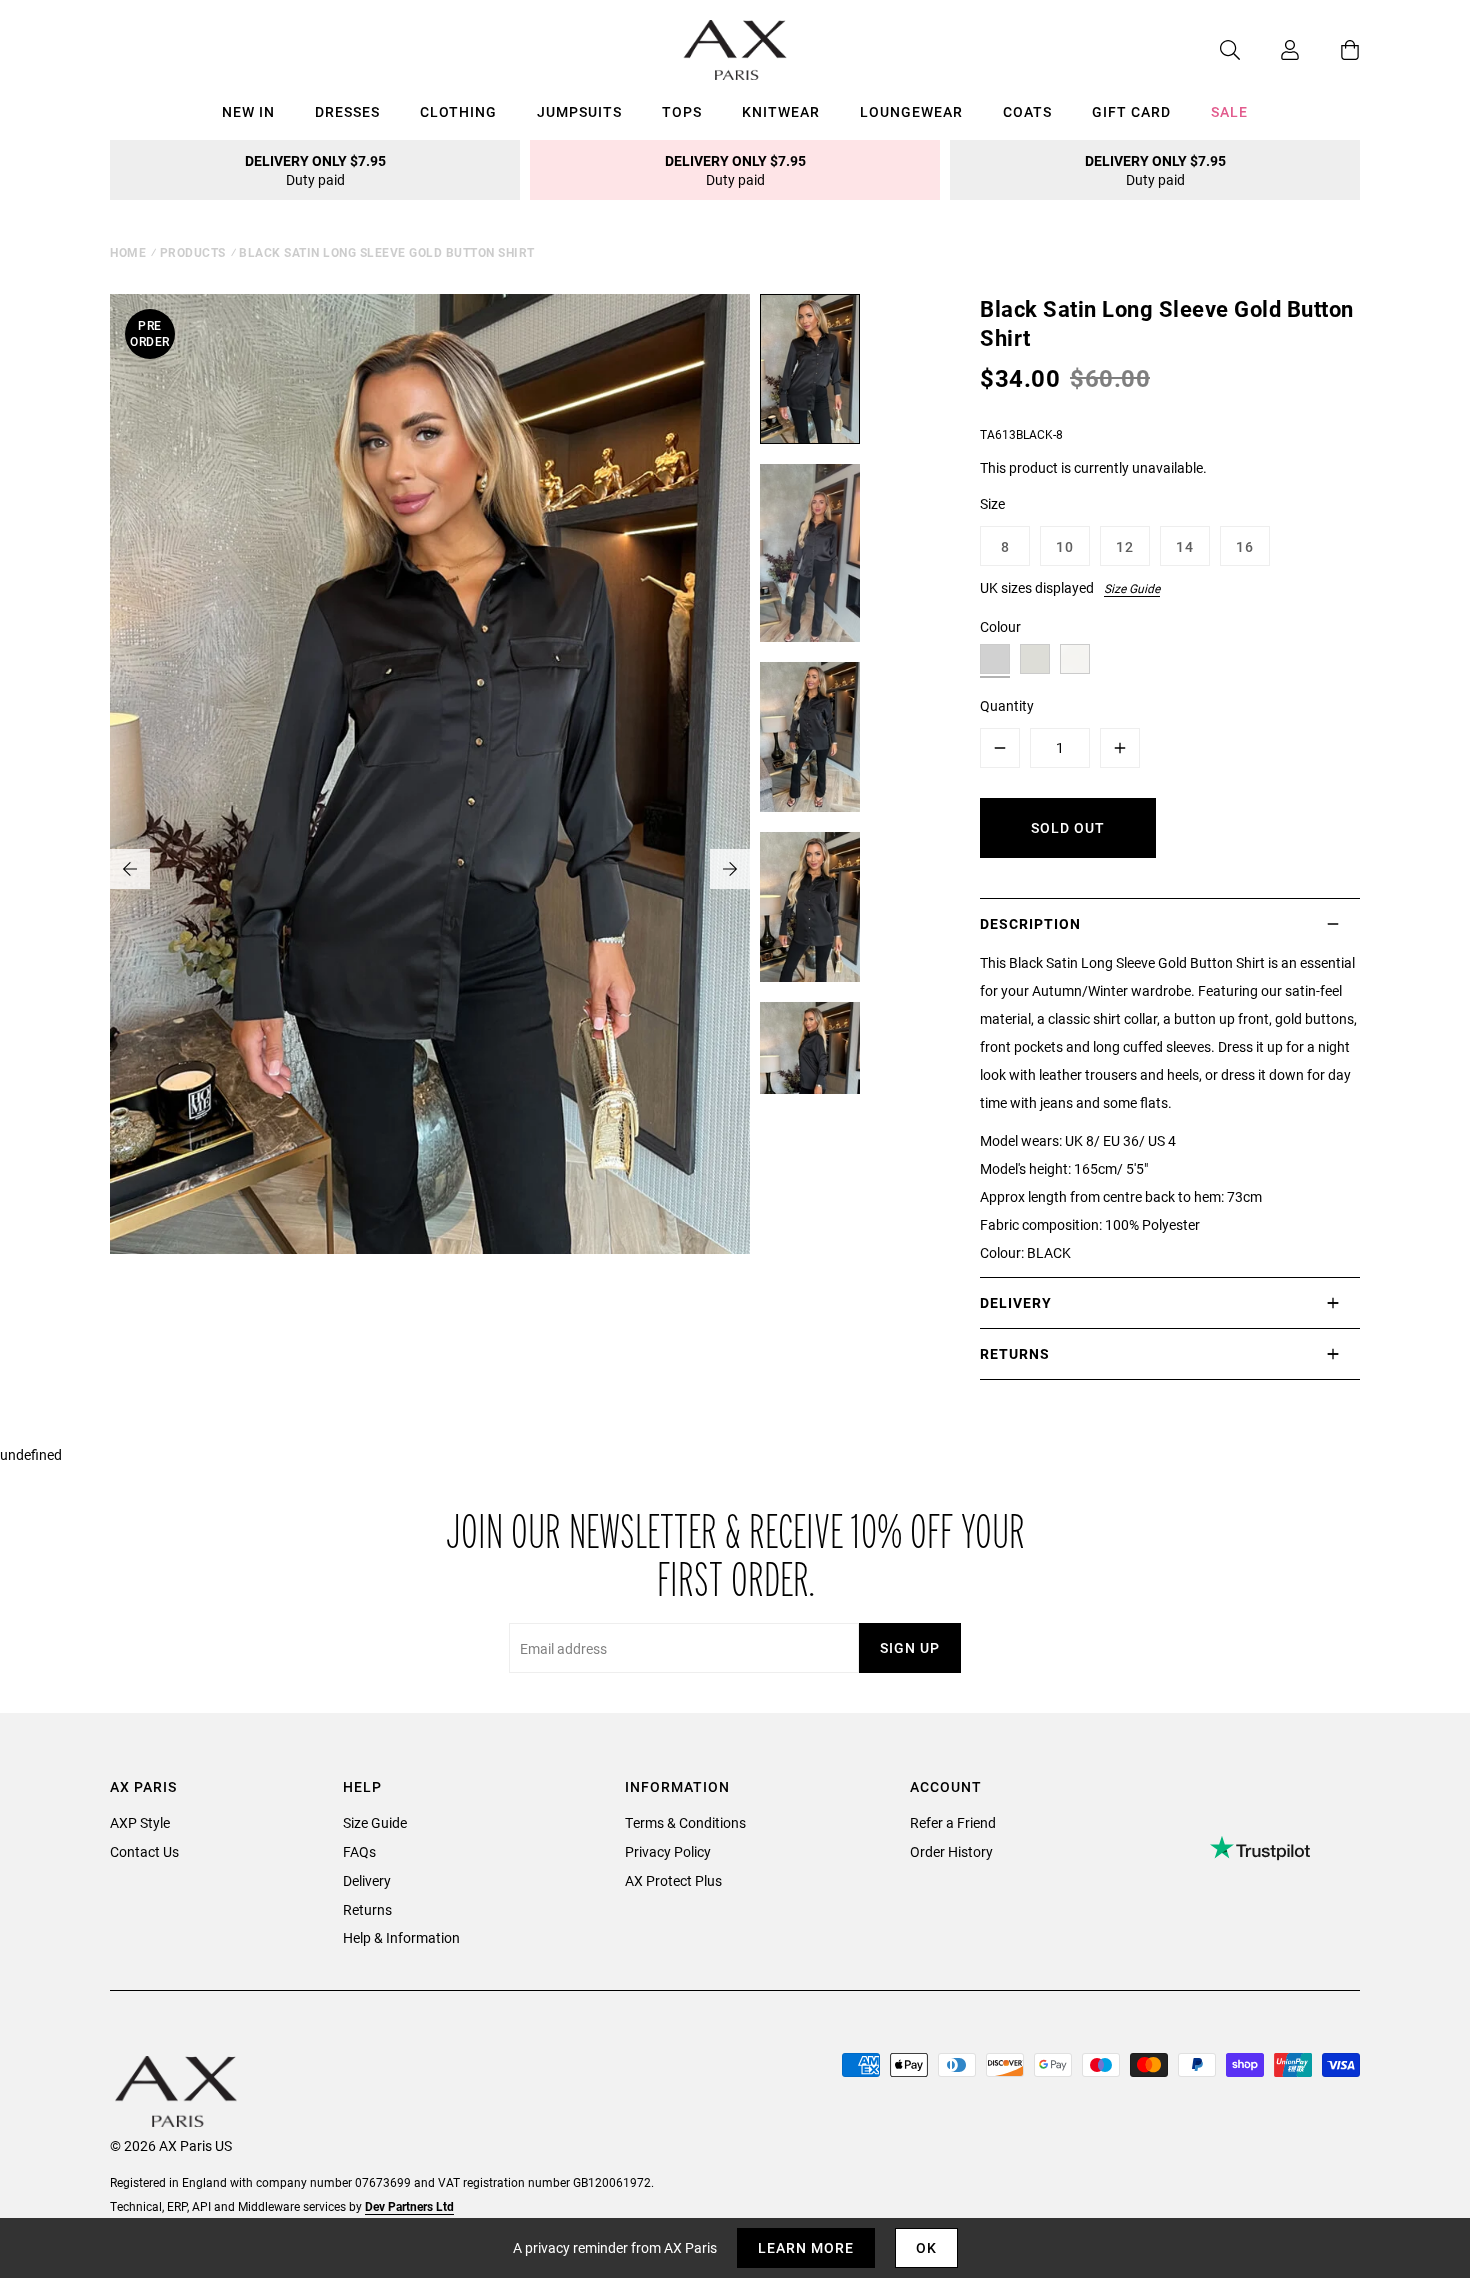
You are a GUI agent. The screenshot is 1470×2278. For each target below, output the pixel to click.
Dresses (347, 111)
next (730, 869)
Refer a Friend (953, 1822)
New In (248, 111)
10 (1065, 546)
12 (1125, 546)
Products (193, 252)
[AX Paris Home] (735, 50)
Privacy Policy (668, 1851)
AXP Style (140, 1822)
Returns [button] (1015, 1353)
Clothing (458, 111)
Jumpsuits (579, 111)
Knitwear (781, 111)
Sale (1229, 111)
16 (1245, 546)
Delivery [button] (1016, 1302)
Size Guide (1132, 588)
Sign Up (910, 1647)
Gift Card (1131, 111)
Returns (367, 1909)
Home (128, 252)
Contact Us (144, 1851)
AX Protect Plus (673, 1880)
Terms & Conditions (685, 1822)
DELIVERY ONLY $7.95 (315, 170)
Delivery (367, 1880)
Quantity (1007, 705)
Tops (682, 111)
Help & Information (401, 1937)
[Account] (1270, 50)
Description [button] (1030, 923)
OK (926, 2247)
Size (992, 503)
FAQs (359, 1851)
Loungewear (911, 111)
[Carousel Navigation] (430, 869)
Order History (951, 1851)
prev (130, 869)
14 (1185, 546)
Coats (1027, 111)
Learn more (806, 2247)
